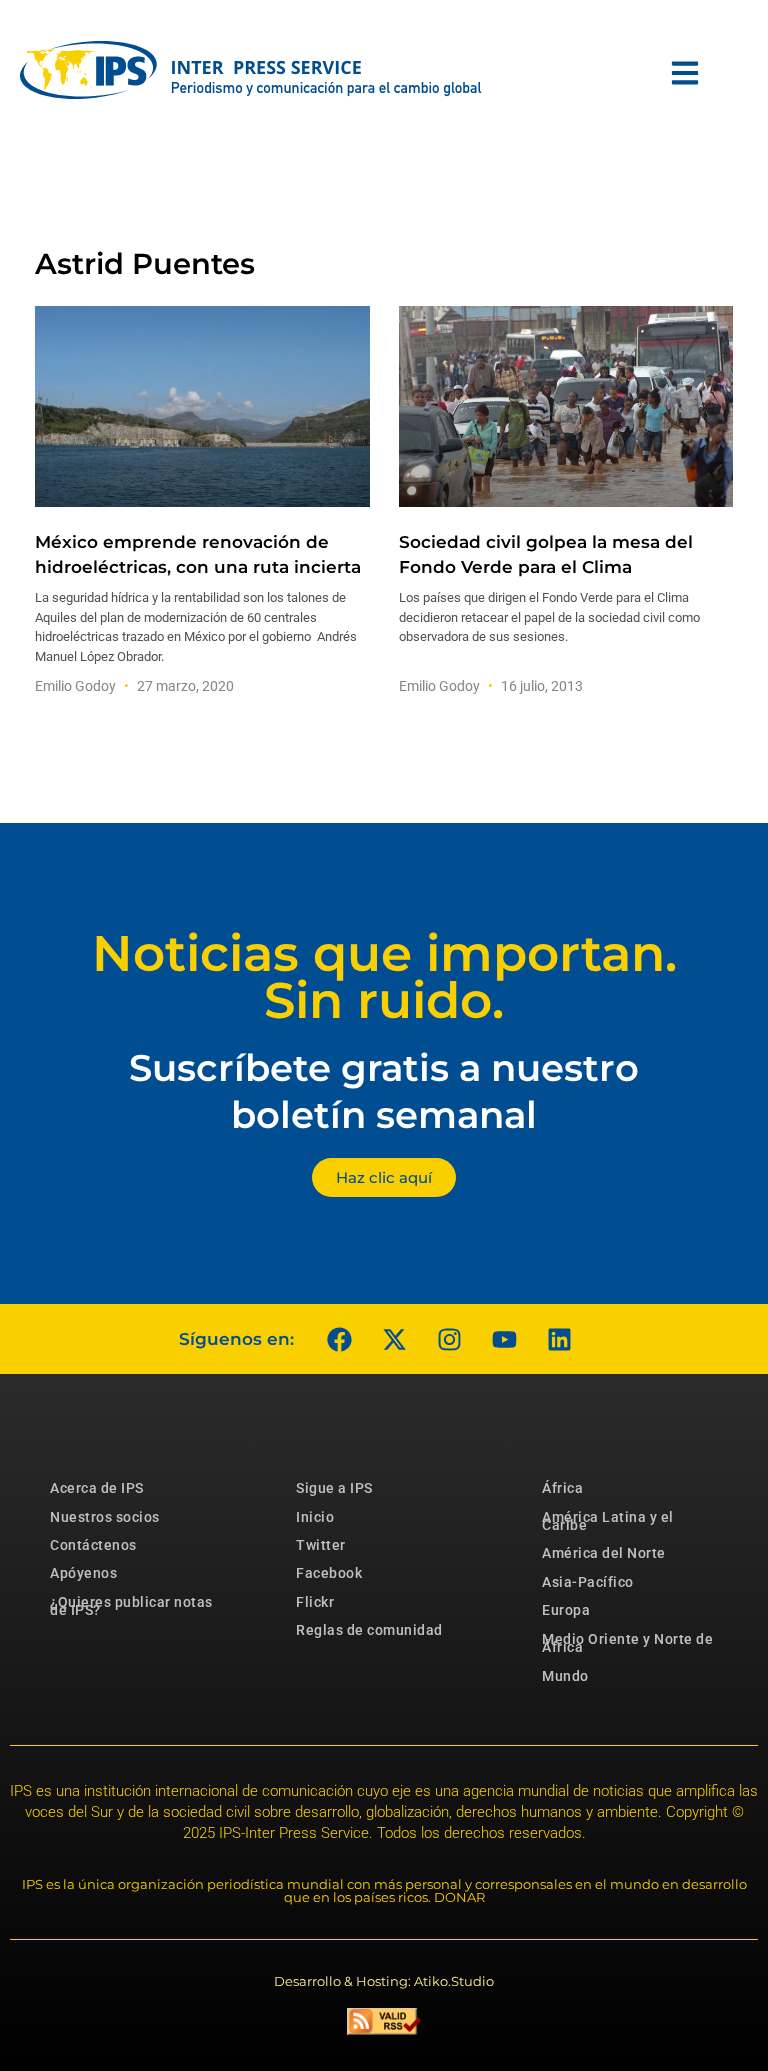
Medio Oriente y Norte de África (627, 1643)
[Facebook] (339, 1339)
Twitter (321, 1545)
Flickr (315, 1602)
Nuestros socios (105, 1517)
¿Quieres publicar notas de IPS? (131, 1606)
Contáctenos (93, 1545)
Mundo (565, 1676)
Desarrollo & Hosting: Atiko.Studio (384, 1981)
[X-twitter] (394, 1339)
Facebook (329, 1573)
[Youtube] (504, 1339)
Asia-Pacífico (588, 1582)
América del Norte (604, 1553)
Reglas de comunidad (369, 1630)
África (562, 1488)
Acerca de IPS (97, 1488)
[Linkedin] (559, 1339)
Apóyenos (83, 1573)
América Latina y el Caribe (608, 1521)
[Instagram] (449, 1339)
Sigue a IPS (334, 1488)
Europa (566, 1610)
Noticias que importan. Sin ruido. (384, 977)
